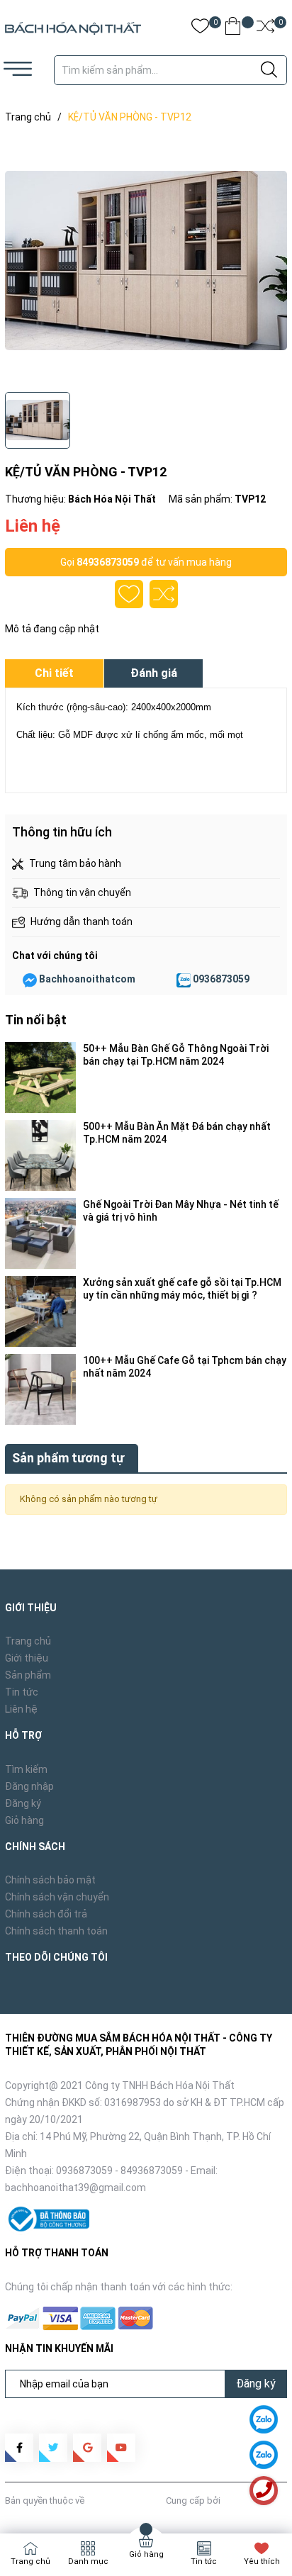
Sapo (234, 2501)
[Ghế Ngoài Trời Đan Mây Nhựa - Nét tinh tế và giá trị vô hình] (40, 1233)
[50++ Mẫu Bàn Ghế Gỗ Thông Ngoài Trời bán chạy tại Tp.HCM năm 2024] (40, 1077)
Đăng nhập (29, 1786)
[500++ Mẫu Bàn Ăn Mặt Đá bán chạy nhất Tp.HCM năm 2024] (40, 1155)
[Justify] (269, 70)
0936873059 (221, 979)
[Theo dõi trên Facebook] (19, 2448)
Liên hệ (21, 1709)
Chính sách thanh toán (56, 1931)
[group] (146, 261)
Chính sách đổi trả (46, 1914)
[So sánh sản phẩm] (265, 29)
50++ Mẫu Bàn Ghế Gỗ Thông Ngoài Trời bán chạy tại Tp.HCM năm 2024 (176, 1055)
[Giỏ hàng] (233, 29)
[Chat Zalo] (184, 980)
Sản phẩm (28, 1675)
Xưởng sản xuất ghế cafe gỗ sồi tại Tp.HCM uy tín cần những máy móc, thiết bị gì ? (182, 1289)
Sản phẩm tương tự (68, 1458)
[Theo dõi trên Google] (87, 2448)
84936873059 (108, 562)
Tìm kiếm (26, 1769)
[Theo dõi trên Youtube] (121, 2448)
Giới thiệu (27, 1658)
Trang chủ (28, 1641)
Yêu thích (262, 2561)
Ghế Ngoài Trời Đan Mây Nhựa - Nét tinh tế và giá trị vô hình (181, 1211)
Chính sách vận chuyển (57, 1897)
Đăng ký (23, 1803)
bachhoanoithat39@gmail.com (75, 2188)
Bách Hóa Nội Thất (125, 2501)
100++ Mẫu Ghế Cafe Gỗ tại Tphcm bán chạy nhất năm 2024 (185, 1367)
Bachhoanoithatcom (87, 979)
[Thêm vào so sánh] (164, 594)
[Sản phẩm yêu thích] (200, 29)
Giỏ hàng (24, 1820)
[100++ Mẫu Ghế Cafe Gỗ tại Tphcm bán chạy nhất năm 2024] (40, 1389)
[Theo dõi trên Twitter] (53, 2448)
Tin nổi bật (36, 1020)
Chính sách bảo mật (50, 1880)
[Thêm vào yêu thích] (129, 594)
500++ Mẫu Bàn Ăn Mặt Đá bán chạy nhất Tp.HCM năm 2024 (177, 1133)
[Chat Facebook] (30, 980)
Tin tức (22, 1692)
